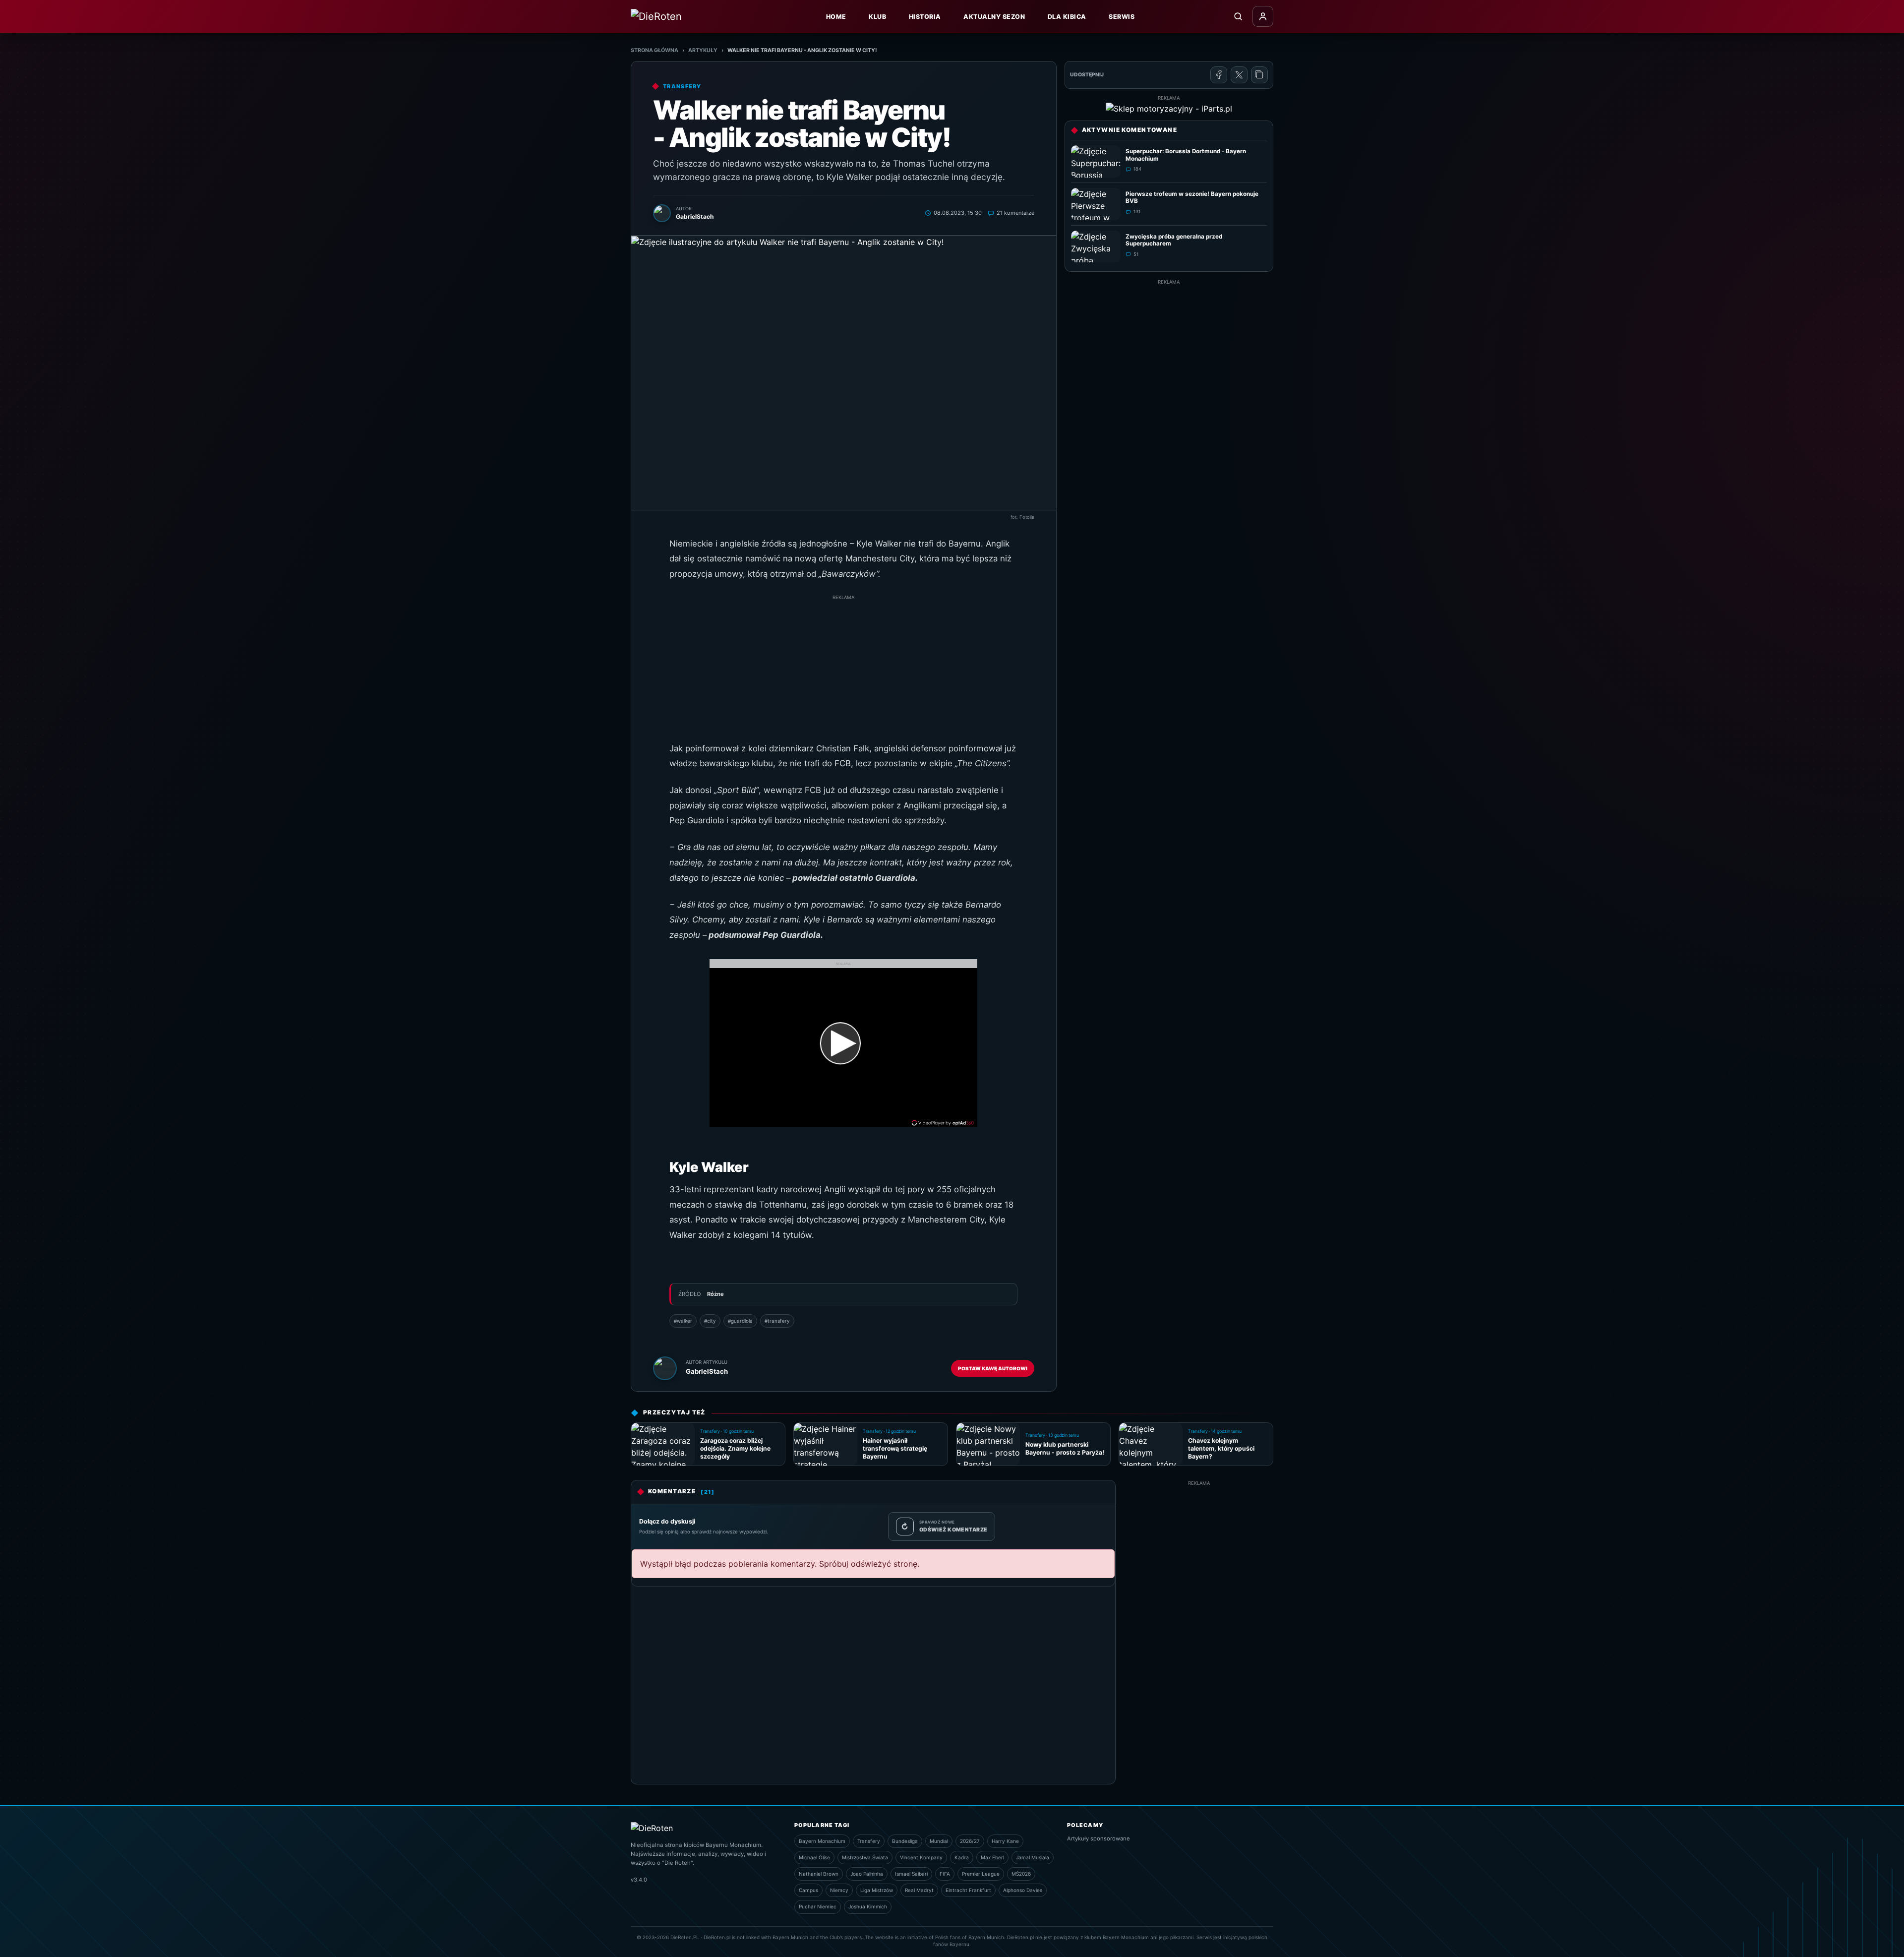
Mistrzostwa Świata (865, 1857)
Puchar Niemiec (818, 1906)
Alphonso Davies (1023, 1890)
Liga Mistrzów (877, 1890)
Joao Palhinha (867, 1874)
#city (710, 1321)
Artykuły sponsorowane (1099, 1838)
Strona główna (654, 50)
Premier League (981, 1874)
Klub (877, 17)
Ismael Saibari (911, 1874)
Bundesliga (905, 1841)
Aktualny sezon (994, 17)
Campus (808, 1890)
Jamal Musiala (1033, 1857)
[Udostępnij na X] (1239, 75)
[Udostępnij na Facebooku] (1219, 75)
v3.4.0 (639, 1880)
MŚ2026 (1021, 1874)
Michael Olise (814, 1857)
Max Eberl (992, 1857)
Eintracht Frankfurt (968, 1890)
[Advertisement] (843, 672)
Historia (925, 17)
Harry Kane (1005, 1841)
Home (836, 17)
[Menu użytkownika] (1263, 16)
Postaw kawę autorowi (993, 1368)
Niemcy (839, 1890)
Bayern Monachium (822, 1841)
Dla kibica (1067, 17)
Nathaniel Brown (819, 1874)
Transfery (869, 1841)
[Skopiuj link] (1259, 75)
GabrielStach (707, 1371)
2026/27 (970, 1841)
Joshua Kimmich (868, 1906)
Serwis (1122, 17)
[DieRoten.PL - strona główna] (678, 16)
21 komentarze (1015, 213)
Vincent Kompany (921, 1857)
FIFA (945, 1874)
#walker (683, 1321)
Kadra (962, 1857)
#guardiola (740, 1321)
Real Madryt (919, 1890)
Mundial (939, 1841)
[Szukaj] (1238, 16)
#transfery (777, 1321)
